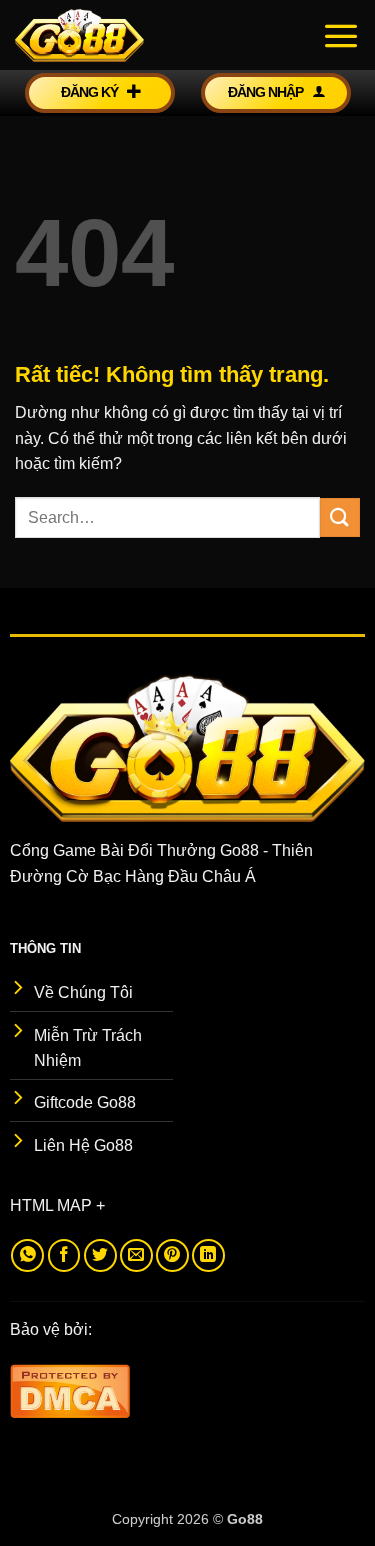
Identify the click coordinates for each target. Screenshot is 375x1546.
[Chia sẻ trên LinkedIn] (208, 1255)
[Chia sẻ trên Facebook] (64, 1255)
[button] (341, 35)
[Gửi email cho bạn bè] (136, 1255)
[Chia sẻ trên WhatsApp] (27, 1255)
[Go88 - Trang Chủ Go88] (115, 35)
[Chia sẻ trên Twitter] (100, 1255)
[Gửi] (340, 517)
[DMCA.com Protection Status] (70, 1389)
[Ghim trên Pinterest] (172, 1255)
